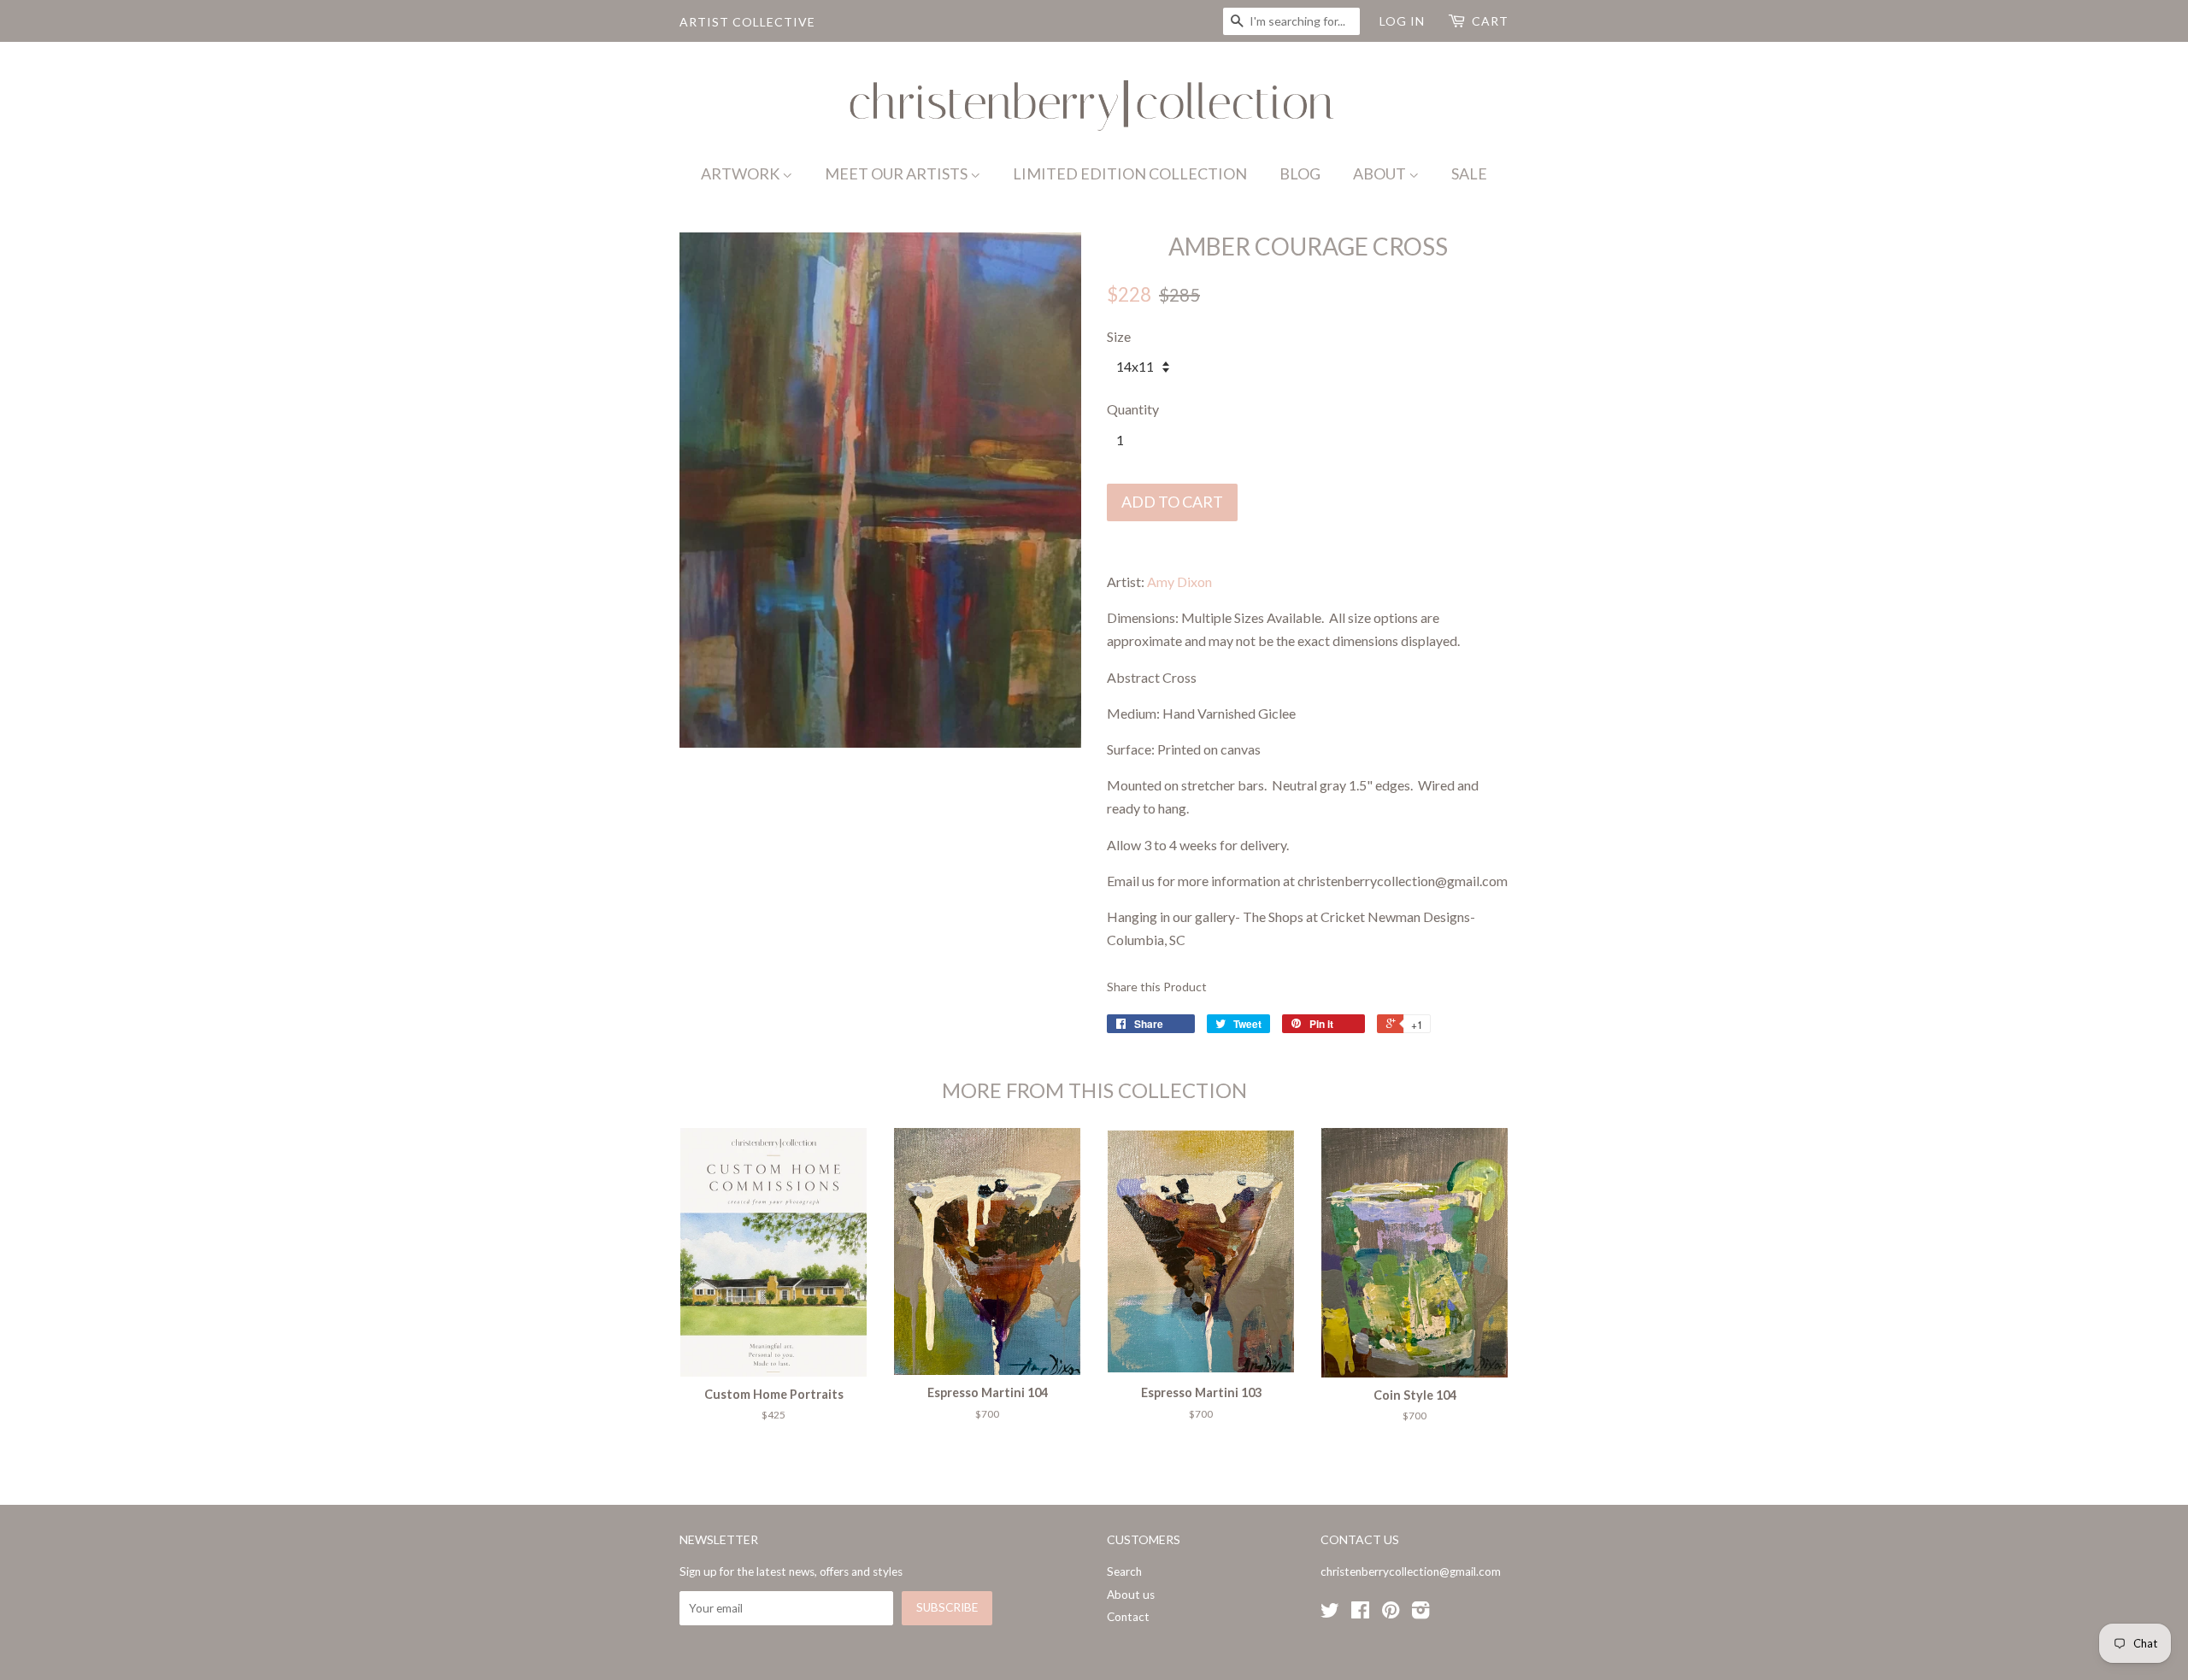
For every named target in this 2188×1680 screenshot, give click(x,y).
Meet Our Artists (897, 173)
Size (1119, 336)
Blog (1300, 173)
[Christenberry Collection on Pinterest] (1391, 1613)
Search (1124, 1571)
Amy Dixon (1179, 582)
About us (1131, 1595)
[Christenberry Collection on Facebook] (1360, 1613)
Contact (1128, 1617)
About (1381, 173)
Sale (1469, 173)
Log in (1402, 21)
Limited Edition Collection (1130, 173)
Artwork (741, 173)
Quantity (1133, 409)
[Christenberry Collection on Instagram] (1420, 1613)
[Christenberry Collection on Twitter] (1330, 1613)
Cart (1490, 21)
